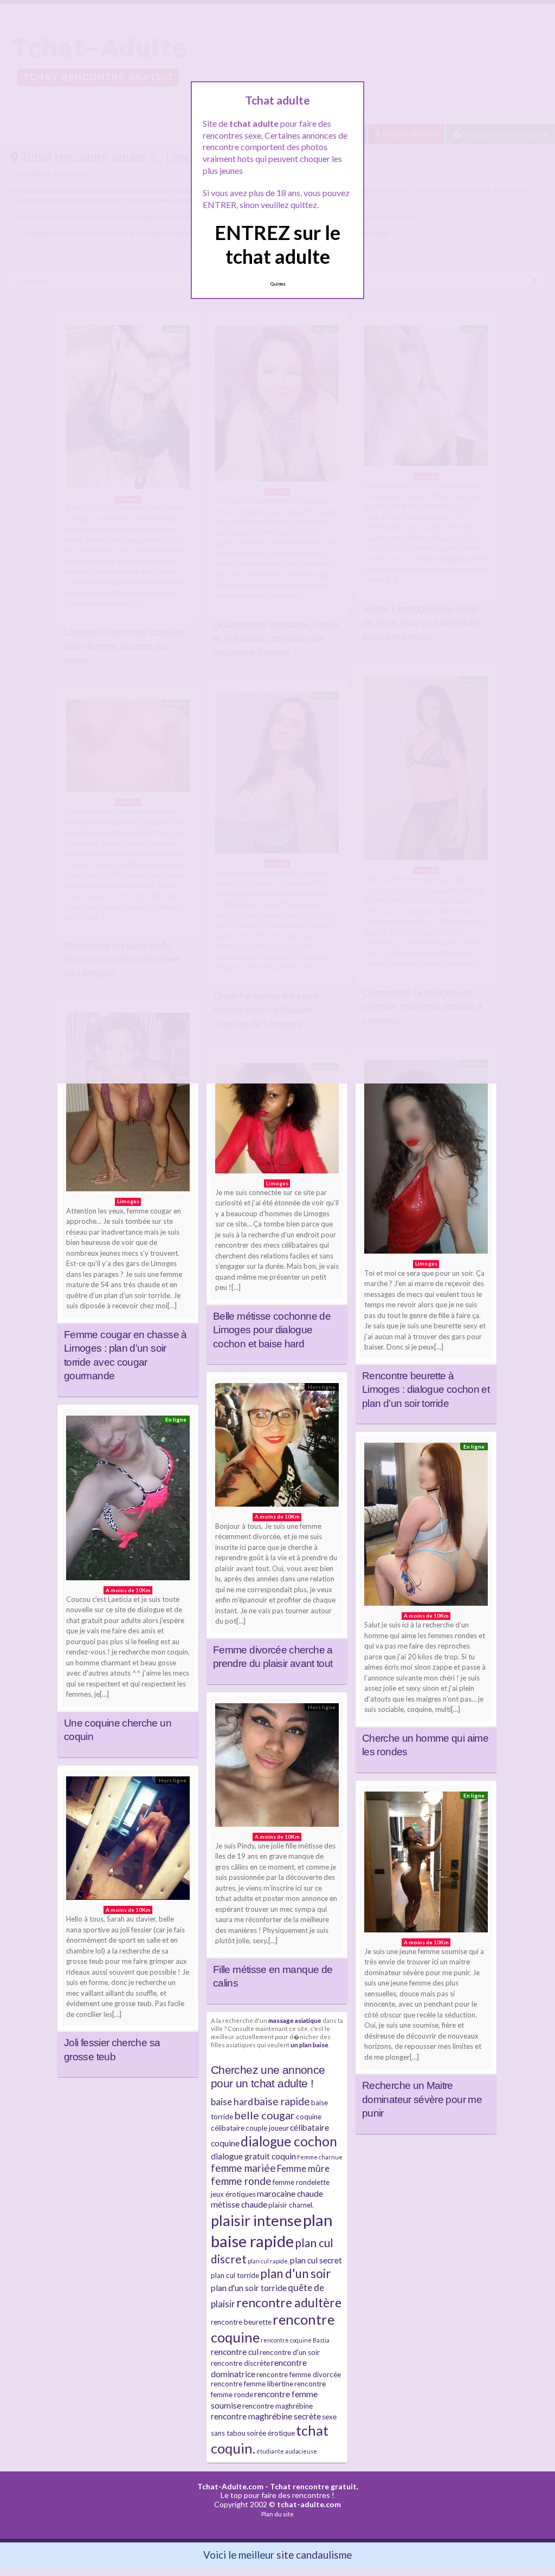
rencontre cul (235, 2352)
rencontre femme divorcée (299, 2374)
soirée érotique (271, 2433)
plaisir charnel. (291, 2205)
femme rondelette (301, 2182)
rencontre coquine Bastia (295, 2340)
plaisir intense (256, 2220)
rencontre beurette (241, 2322)
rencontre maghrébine (277, 2406)
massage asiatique (295, 2020)
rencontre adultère (289, 2302)
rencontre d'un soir (290, 2352)
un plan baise (309, 2045)
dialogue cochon (289, 2141)
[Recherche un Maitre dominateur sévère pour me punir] (426, 1865)
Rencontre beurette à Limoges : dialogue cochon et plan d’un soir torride (426, 1390)
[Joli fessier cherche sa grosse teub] (128, 1841)
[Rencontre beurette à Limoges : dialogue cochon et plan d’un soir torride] (426, 1159)
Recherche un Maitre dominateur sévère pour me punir (422, 2099)
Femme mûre (303, 2168)
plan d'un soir (295, 2273)
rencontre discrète (240, 2363)
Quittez (278, 284)
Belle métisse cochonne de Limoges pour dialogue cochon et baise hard (272, 1330)
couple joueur (267, 2128)
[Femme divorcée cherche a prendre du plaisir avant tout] (277, 1448)
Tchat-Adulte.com (230, 2486)
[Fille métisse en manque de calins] (277, 1768)
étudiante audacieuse (287, 2451)
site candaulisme (314, 2555)
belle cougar (264, 2115)
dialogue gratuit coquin (253, 2156)
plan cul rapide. (268, 2261)
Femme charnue (320, 2157)
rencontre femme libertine (252, 2384)
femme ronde (241, 2181)
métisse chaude (239, 2204)
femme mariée (243, 2168)
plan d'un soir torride (249, 2288)
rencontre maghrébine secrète (266, 2416)
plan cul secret (316, 2260)
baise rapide (282, 2101)
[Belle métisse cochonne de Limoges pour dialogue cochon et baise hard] (277, 1121)
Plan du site (277, 2514)
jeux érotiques (233, 2194)
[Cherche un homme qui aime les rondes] (426, 1527)
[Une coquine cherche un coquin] (128, 1501)
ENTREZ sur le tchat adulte (277, 244)
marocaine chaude (290, 2194)
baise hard (232, 2102)
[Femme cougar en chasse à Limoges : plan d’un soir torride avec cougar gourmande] (128, 1105)
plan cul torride (235, 2275)
